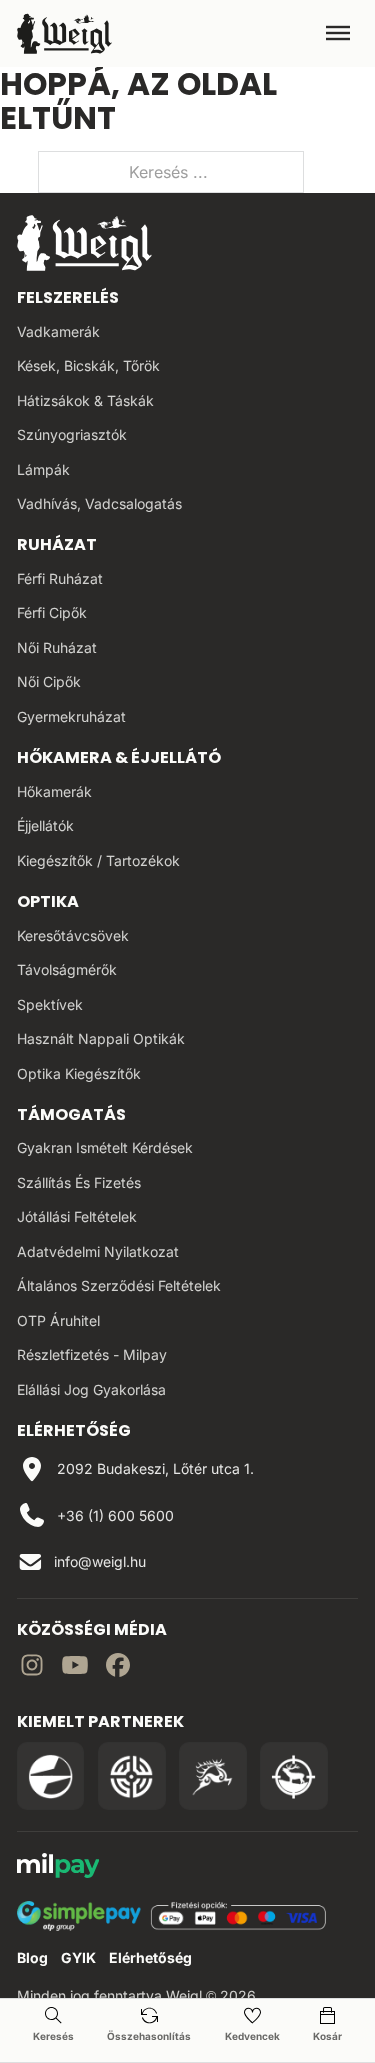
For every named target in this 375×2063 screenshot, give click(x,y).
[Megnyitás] (338, 33)
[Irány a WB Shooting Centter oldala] (132, 1776)
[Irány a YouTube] (75, 1668)
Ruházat (57, 544)
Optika (48, 901)
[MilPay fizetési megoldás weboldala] (58, 1868)
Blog (32, 1957)
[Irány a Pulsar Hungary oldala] (51, 1776)
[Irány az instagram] (32, 1668)
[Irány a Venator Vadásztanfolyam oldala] (213, 1776)
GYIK (78, 1957)
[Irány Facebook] (118, 1668)
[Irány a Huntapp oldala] (294, 1776)
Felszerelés (68, 297)
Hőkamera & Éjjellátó (119, 757)
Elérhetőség (150, 1957)
